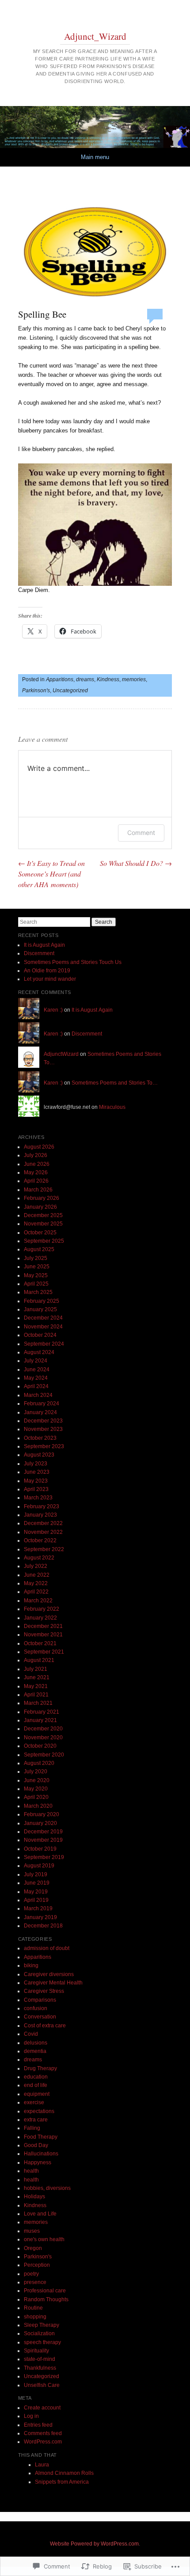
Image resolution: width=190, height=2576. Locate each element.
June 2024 (37, 1370)
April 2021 (36, 1695)
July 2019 (36, 1874)
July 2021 (36, 1669)
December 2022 (43, 1523)
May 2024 (36, 1378)
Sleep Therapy (42, 2325)
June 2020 (37, 1780)
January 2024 (40, 1412)
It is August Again (44, 945)
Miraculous (112, 1107)
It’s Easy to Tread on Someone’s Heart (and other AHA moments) (51, 874)
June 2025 (37, 1267)
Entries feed (38, 2425)
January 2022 (40, 1618)
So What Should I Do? (136, 863)
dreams (85, 679)
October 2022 (40, 1540)
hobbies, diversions (47, 2188)
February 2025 (42, 1301)
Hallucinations (41, 2154)
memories (134, 679)
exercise (34, 2102)
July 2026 (36, 1155)
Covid (31, 2034)
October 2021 (40, 1643)
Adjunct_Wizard (95, 36)
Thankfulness (40, 2368)
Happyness (38, 2162)
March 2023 (38, 1498)
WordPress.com (43, 2442)
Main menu (95, 157)
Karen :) (53, 1010)
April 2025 (36, 1284)
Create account (42, 2408)
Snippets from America (62, 2482)
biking (31, 1965)
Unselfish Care (42, 2385)
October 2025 (40, 1233)
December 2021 (43, 1626)
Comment (141, 833)
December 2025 (43, 1215)
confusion (36, 2008)
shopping (35, 2317)
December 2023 (43, 1421)
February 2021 (42, 1712)
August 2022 (39, 1558)
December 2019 (43, 1832)
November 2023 (43, 1429)
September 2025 (44, 1241)
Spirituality (36, 2351)
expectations (39, 2111)
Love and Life (40, 2214)
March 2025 (38, 1292)
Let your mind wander (50, 979)
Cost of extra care (45, 2026)
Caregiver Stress (44, 1991)
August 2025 (39, 1249)
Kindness (108, 679)
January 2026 (40, 1207)
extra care (36, 2120)
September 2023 (44, 1446)
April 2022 (36, 1592)
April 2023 (36, 1489)
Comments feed (43, 2433)
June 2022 (37, 1575)
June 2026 (37, 1164)
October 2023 (40, 1438)
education (36, 2077)
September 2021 (44, 1652)
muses (32, 2231)
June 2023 (37, 1472)
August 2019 (39, 1866)
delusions (36, 2043)
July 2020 (36, 1772)
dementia (35, 2051)
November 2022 (43, 1532)
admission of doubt (47, 1948)
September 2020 (44, 1755)
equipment (37, 2094)
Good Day (36, 2145)
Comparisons (40, 2000)
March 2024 (38, 1395)
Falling (32, 2128)
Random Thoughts (46, 2299)
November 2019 (43, 1840)
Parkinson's (36, 690)
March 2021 (38, 1703)
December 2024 (43, 1318)
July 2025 (36, 1258)
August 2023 (39, 1455)
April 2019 (36, 1900)
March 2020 (38, 1806)
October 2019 (40, 1849)
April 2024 (36, 1386)
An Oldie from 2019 (47, 971)
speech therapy (42, 2342)
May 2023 (36, 1481)
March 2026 (38, 1190)
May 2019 (36, 1892)
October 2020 (40, 1746)
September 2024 (44, 1344)
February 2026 (42, 1198)
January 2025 (40, 1309)
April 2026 (36, 1181)
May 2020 (36, 1789)
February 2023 (42, 1506)
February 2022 (42, 1609)
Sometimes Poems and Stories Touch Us (73, 962)
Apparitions (60, 679)
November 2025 (43, 1224)
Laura (42, 2465)
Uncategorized (70, 690)
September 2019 (44, 1857)
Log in (31, 2416)
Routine (33, 2308)
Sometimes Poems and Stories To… (115, 1083)
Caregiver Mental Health (53, 1983)
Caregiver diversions (49, 1974)
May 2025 (36, 1275)
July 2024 (36, 1361)
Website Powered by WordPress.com (94, 2544)
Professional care (45, 2291)
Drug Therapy (40, 2068)
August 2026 (39, 1147)
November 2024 (43, 1327)
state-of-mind (40, 2359)
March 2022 (38, 1601)
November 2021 (43, 1635)
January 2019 (40, 1917)
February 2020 (42, 1814)
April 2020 (36, 1797)
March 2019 (38, 1908)
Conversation (40, 2017)
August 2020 (39, 1763)
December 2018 (43, 1926)
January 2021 (40, 1720)
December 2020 (43, 1729)
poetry (31, 2274)
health (31, 2171)
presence (35, 2282)
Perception (37, 2265)
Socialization (39, 2333)
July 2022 (36, 1566)
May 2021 (36, 1686)
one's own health (44, 2239)
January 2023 (40, 1515)
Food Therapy (41, 2137)
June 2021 (37, 1677)
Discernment (39, 953)
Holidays (34, 2197)
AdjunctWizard (61, 1054)
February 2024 (42, 1404)
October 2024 (40, 1335)
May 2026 (36, 1172)
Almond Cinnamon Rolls (64, 2473)
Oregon (33, 2248)
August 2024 (39, 1352)
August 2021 (39, 1660)
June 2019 (37, 1883)
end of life (36, 2085)
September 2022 (44, 1549)
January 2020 (40, 1823)
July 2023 (36, 1464)
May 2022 (36, 1583)
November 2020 (43, 1738)
